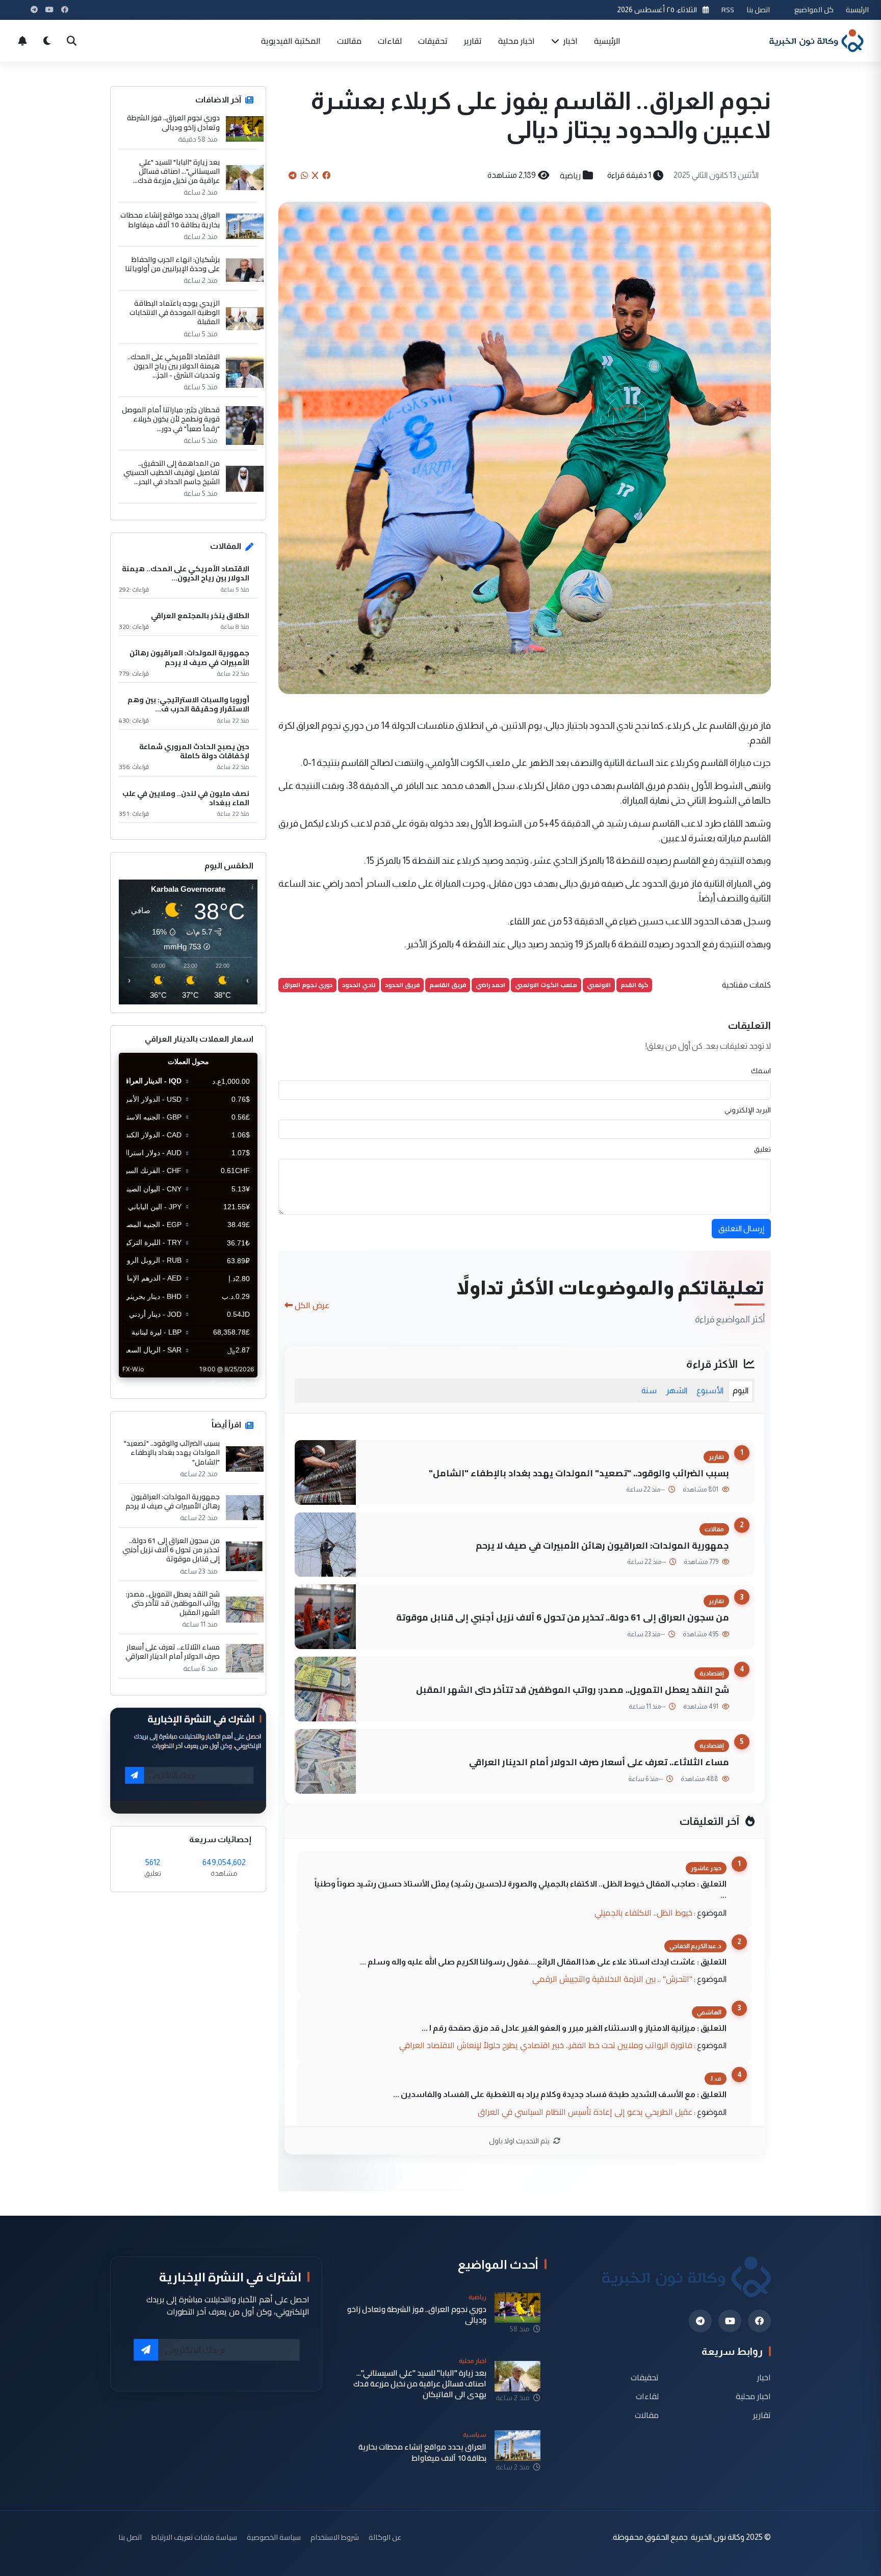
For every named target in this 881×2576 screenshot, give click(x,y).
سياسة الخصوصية (274, 2537)
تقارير (473, 41)
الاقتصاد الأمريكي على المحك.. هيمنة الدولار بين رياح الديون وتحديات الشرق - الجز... (174, 366)
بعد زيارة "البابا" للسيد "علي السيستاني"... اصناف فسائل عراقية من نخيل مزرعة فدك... (176, 171)
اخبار (569, 41)
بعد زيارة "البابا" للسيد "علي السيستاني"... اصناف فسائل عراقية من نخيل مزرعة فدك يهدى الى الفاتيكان (420, 2384)
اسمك (761, 1071)
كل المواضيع (814, 9)
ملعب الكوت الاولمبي (546, 985)
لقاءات (390, 41)
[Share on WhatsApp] (304, 175)
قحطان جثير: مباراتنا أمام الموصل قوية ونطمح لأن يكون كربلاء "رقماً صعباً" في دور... (171, 419)
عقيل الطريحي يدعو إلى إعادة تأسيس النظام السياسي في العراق (585, 2112)
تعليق (762, 1149)
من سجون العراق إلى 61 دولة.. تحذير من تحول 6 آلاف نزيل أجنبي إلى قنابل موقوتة (563, 1617)
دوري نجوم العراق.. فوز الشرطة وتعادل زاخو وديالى (173, 122)
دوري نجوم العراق (307, 985)
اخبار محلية (516, 41)
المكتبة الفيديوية (291, 41)
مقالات (349, 41)
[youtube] (730, 2321)
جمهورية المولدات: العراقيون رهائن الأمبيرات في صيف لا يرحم (602, 1545)
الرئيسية (857, 9)
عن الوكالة (385, 2537)
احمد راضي (490, 985)
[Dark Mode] (47, 41)
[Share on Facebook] (326, 175)
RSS (728, 9)
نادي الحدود (359, 985)
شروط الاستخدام (335, 2537)
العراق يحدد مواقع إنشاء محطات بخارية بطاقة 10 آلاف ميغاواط (170, 220)
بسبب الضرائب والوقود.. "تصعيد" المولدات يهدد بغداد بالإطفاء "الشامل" (579, 1473)
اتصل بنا (758, 9)
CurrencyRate (235, 1384)
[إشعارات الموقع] (22, 41)
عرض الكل (312, 1305)
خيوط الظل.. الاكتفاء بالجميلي (643, 1913)
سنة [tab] (649, 1390)
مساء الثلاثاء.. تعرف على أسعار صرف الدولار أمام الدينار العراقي (599, 1762)
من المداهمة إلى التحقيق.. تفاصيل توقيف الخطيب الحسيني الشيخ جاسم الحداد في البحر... (172, 473)
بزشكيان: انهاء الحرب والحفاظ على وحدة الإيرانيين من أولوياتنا (172, 264)
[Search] (71, 41)
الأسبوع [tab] (710, 1390)
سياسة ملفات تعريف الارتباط (194, 2537)
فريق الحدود (402, 985)
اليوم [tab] (741, 1390)
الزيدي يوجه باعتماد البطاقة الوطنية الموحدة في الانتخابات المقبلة (175, 313)
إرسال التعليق (741, 1228)
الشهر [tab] (677, 1390)
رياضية (570, 175)
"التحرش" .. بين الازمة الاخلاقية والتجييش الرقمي (612, 1979)
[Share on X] (315, 175)
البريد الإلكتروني (748, 1110)
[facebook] (759, 2321)
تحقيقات (433, 41)
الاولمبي (599, 985)
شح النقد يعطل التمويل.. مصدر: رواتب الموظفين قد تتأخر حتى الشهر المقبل (573, 1690)
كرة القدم (634, 985)
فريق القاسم (448, 985)
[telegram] (700, 2321)
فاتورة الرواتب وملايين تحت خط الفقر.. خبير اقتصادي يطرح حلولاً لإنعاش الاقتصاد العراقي (546, 2045)
